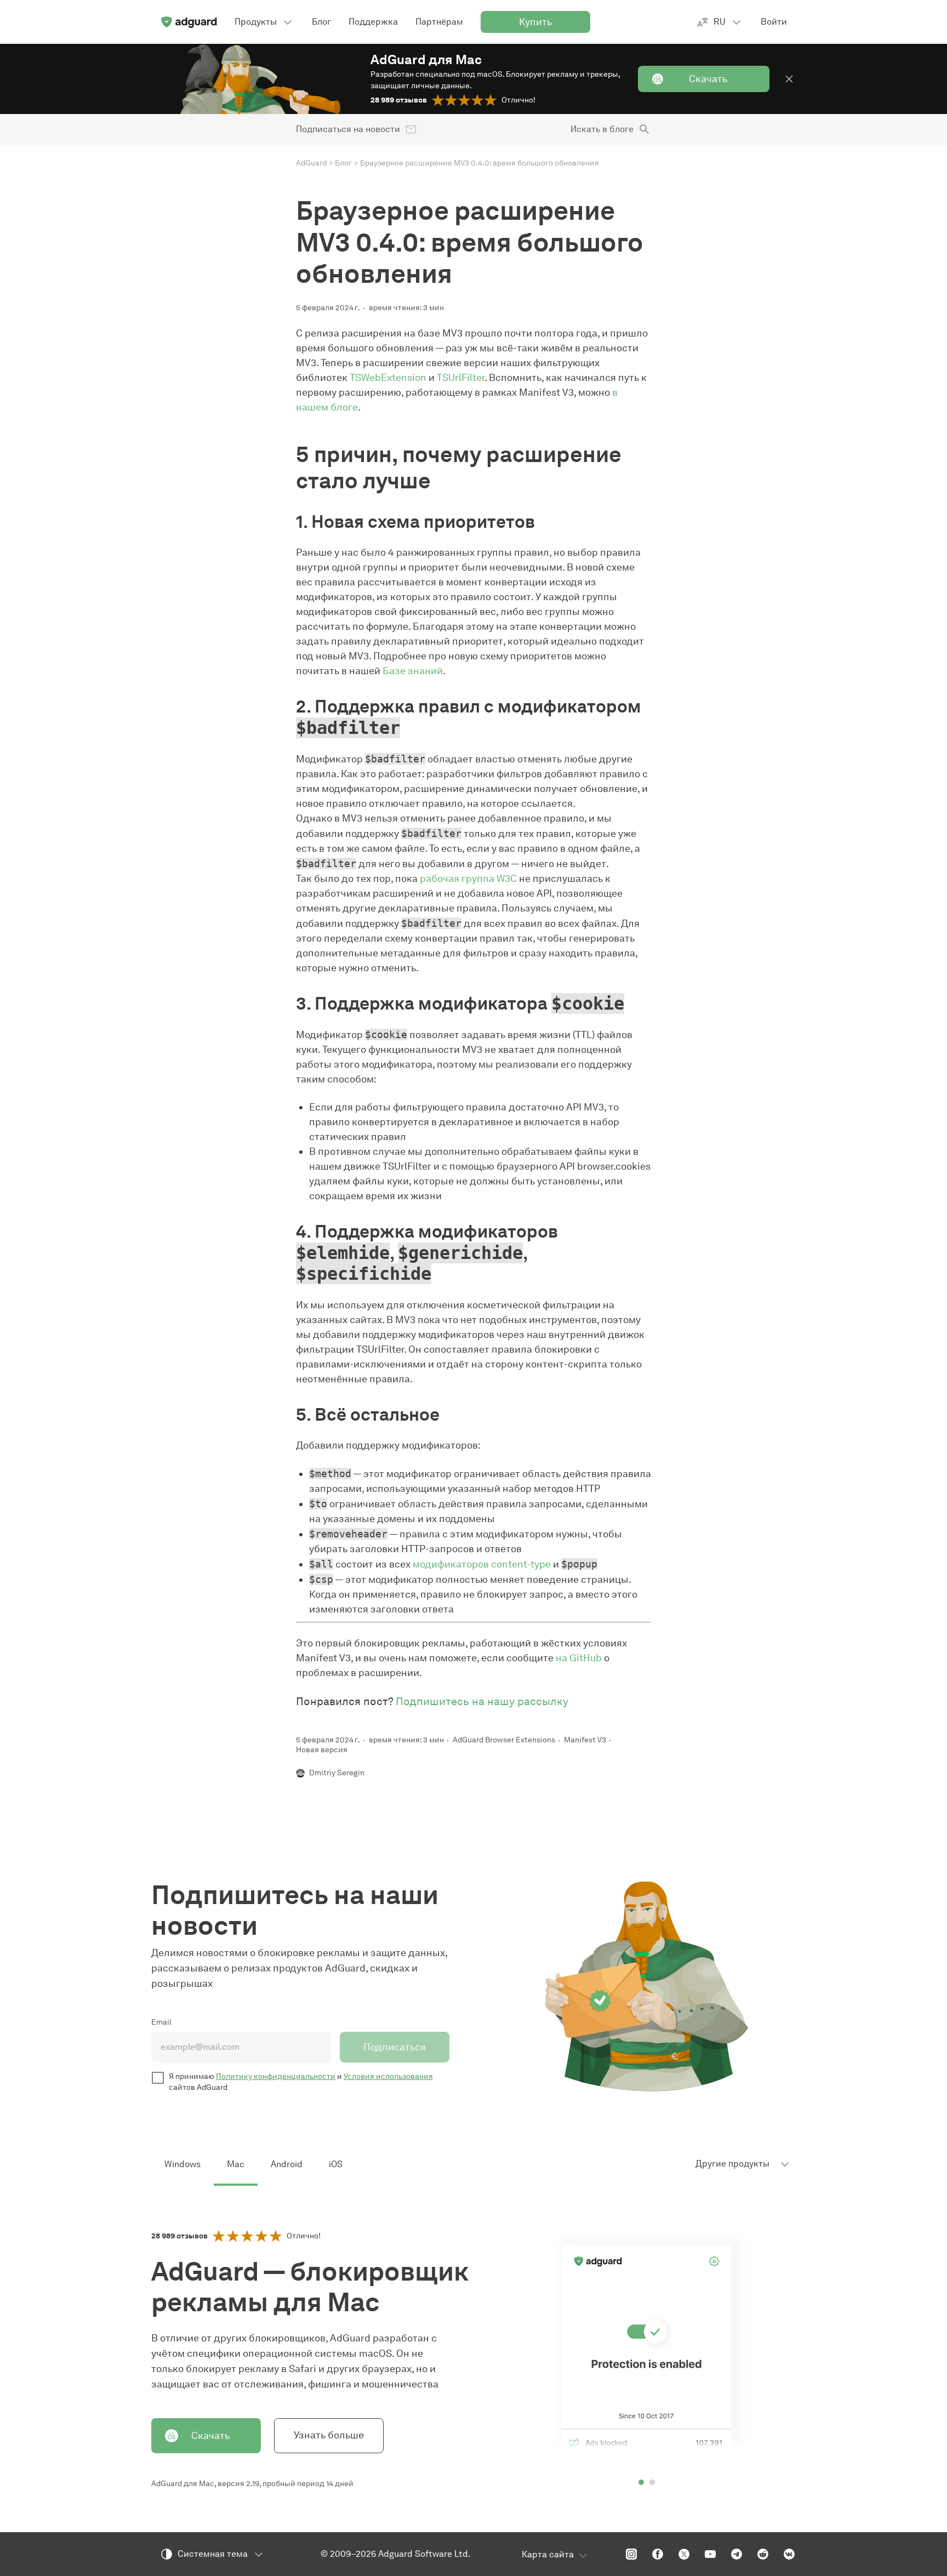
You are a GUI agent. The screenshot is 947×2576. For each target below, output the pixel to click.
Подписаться (395, 2047)
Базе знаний (413, 671)
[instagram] (631, 2554)
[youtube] (710, 2554)
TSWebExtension (388, 378)
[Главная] (189, 22)
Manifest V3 (585, 1740)
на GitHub (579, 1658)
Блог (343, 163)
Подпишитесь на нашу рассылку (482, 1701)
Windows (182, 2164)
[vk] (789, 2554)
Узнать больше (329, 2435)
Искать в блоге (602, 129)
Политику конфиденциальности (276, 2076)
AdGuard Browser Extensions (504, 1740)
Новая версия (322, 1750)
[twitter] (684, 2554)
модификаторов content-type (482, 1564)
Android (287, 2164)
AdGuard (311, 163)
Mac (236, 2164)
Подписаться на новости (348, 129)
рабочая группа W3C (468, 879)
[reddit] (763, 2554)
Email (161, 2022)
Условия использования (388, 2076)
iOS (336, 2164)
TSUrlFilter (461, 378)
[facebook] (658, 2554)
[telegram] (737, 2554)
